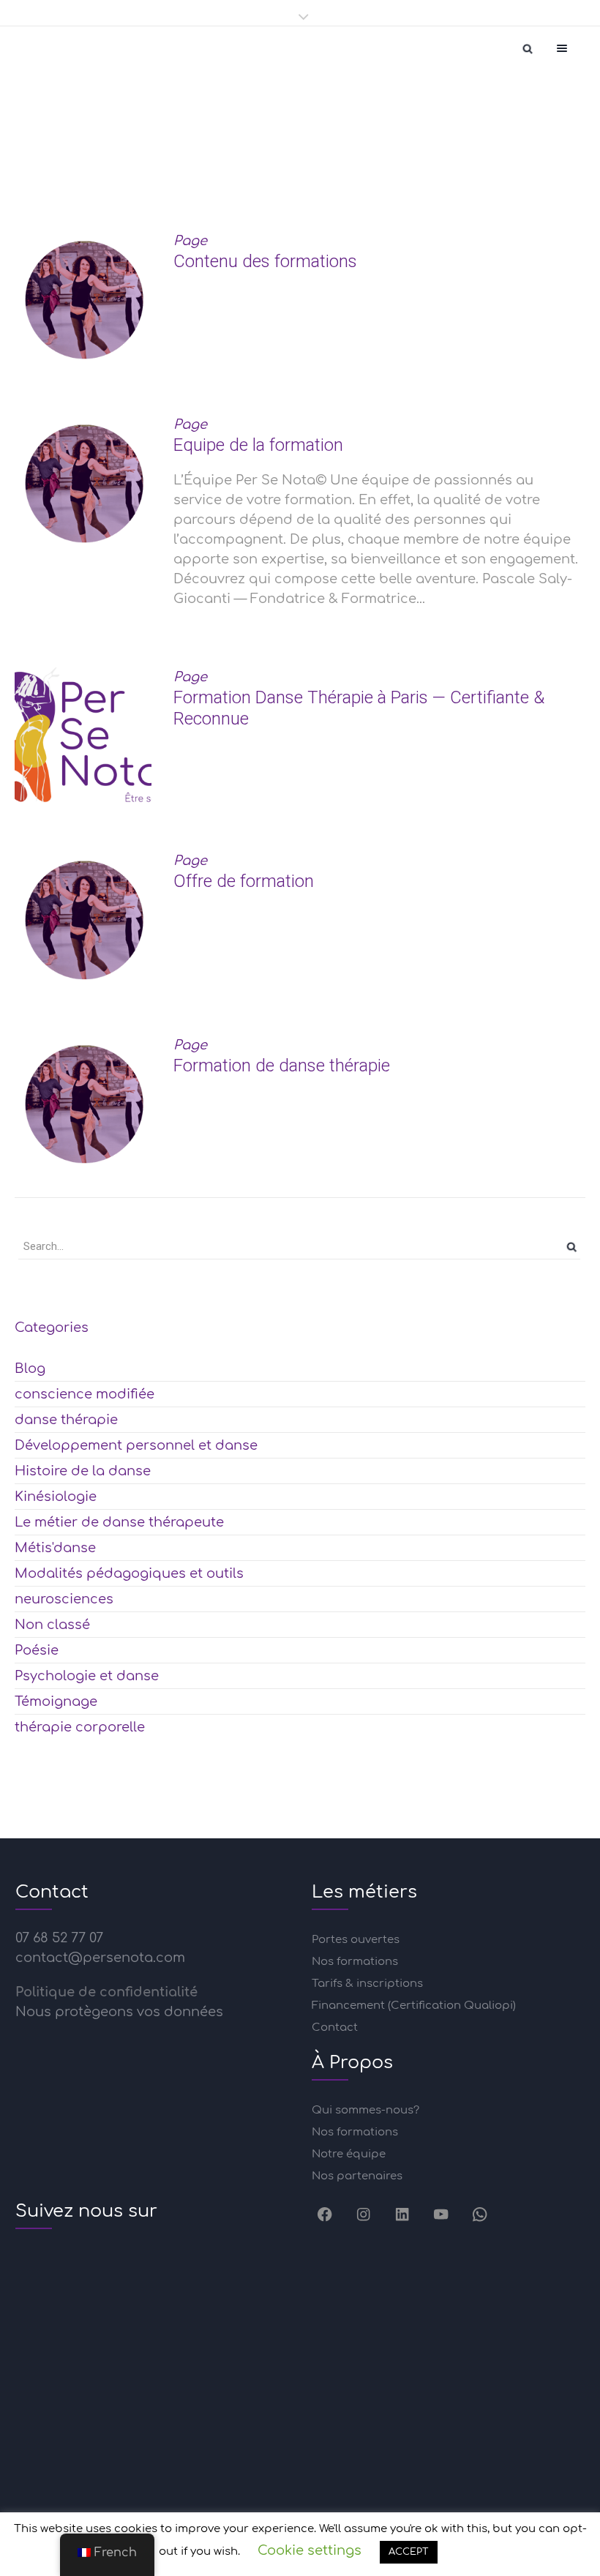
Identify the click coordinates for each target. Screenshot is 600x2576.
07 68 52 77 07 (59, 1938)
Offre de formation (244, 881)
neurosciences (64, 1599)
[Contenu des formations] (83, 300)
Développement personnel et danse (136, 1445)
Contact (335, 2028)
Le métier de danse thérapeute (119, 1522)
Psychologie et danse (87, 1676)
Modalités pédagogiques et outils (129, 1573)
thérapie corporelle (80, 1727)
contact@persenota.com (100, 1958)
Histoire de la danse (83, 1471)
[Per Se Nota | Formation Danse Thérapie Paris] (44, 48)
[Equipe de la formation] (83, 483)
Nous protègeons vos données (119, 2012)
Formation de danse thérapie (282, 1066)
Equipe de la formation (258, 445)
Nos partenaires (357, 2176)
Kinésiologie (56, 1497)
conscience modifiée (85, 1394)
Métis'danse (55, 1548)
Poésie (37, 1650)
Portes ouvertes (356, 1940)
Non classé (52, 1625)
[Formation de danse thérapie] (83, 1104)
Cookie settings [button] (310, 2550)
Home (162, 167)
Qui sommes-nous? (365, 2110)
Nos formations (355, 1962)
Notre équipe (349, 2154)
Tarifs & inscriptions (367, 1984)
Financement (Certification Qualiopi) (414, 2006)
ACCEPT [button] (409, 2552)
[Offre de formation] (83, 920)
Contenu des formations (265, 261)
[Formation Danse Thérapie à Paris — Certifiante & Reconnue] (83, 736)
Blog (30, 1368)
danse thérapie (66, 1420)
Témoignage (56, 1701)
